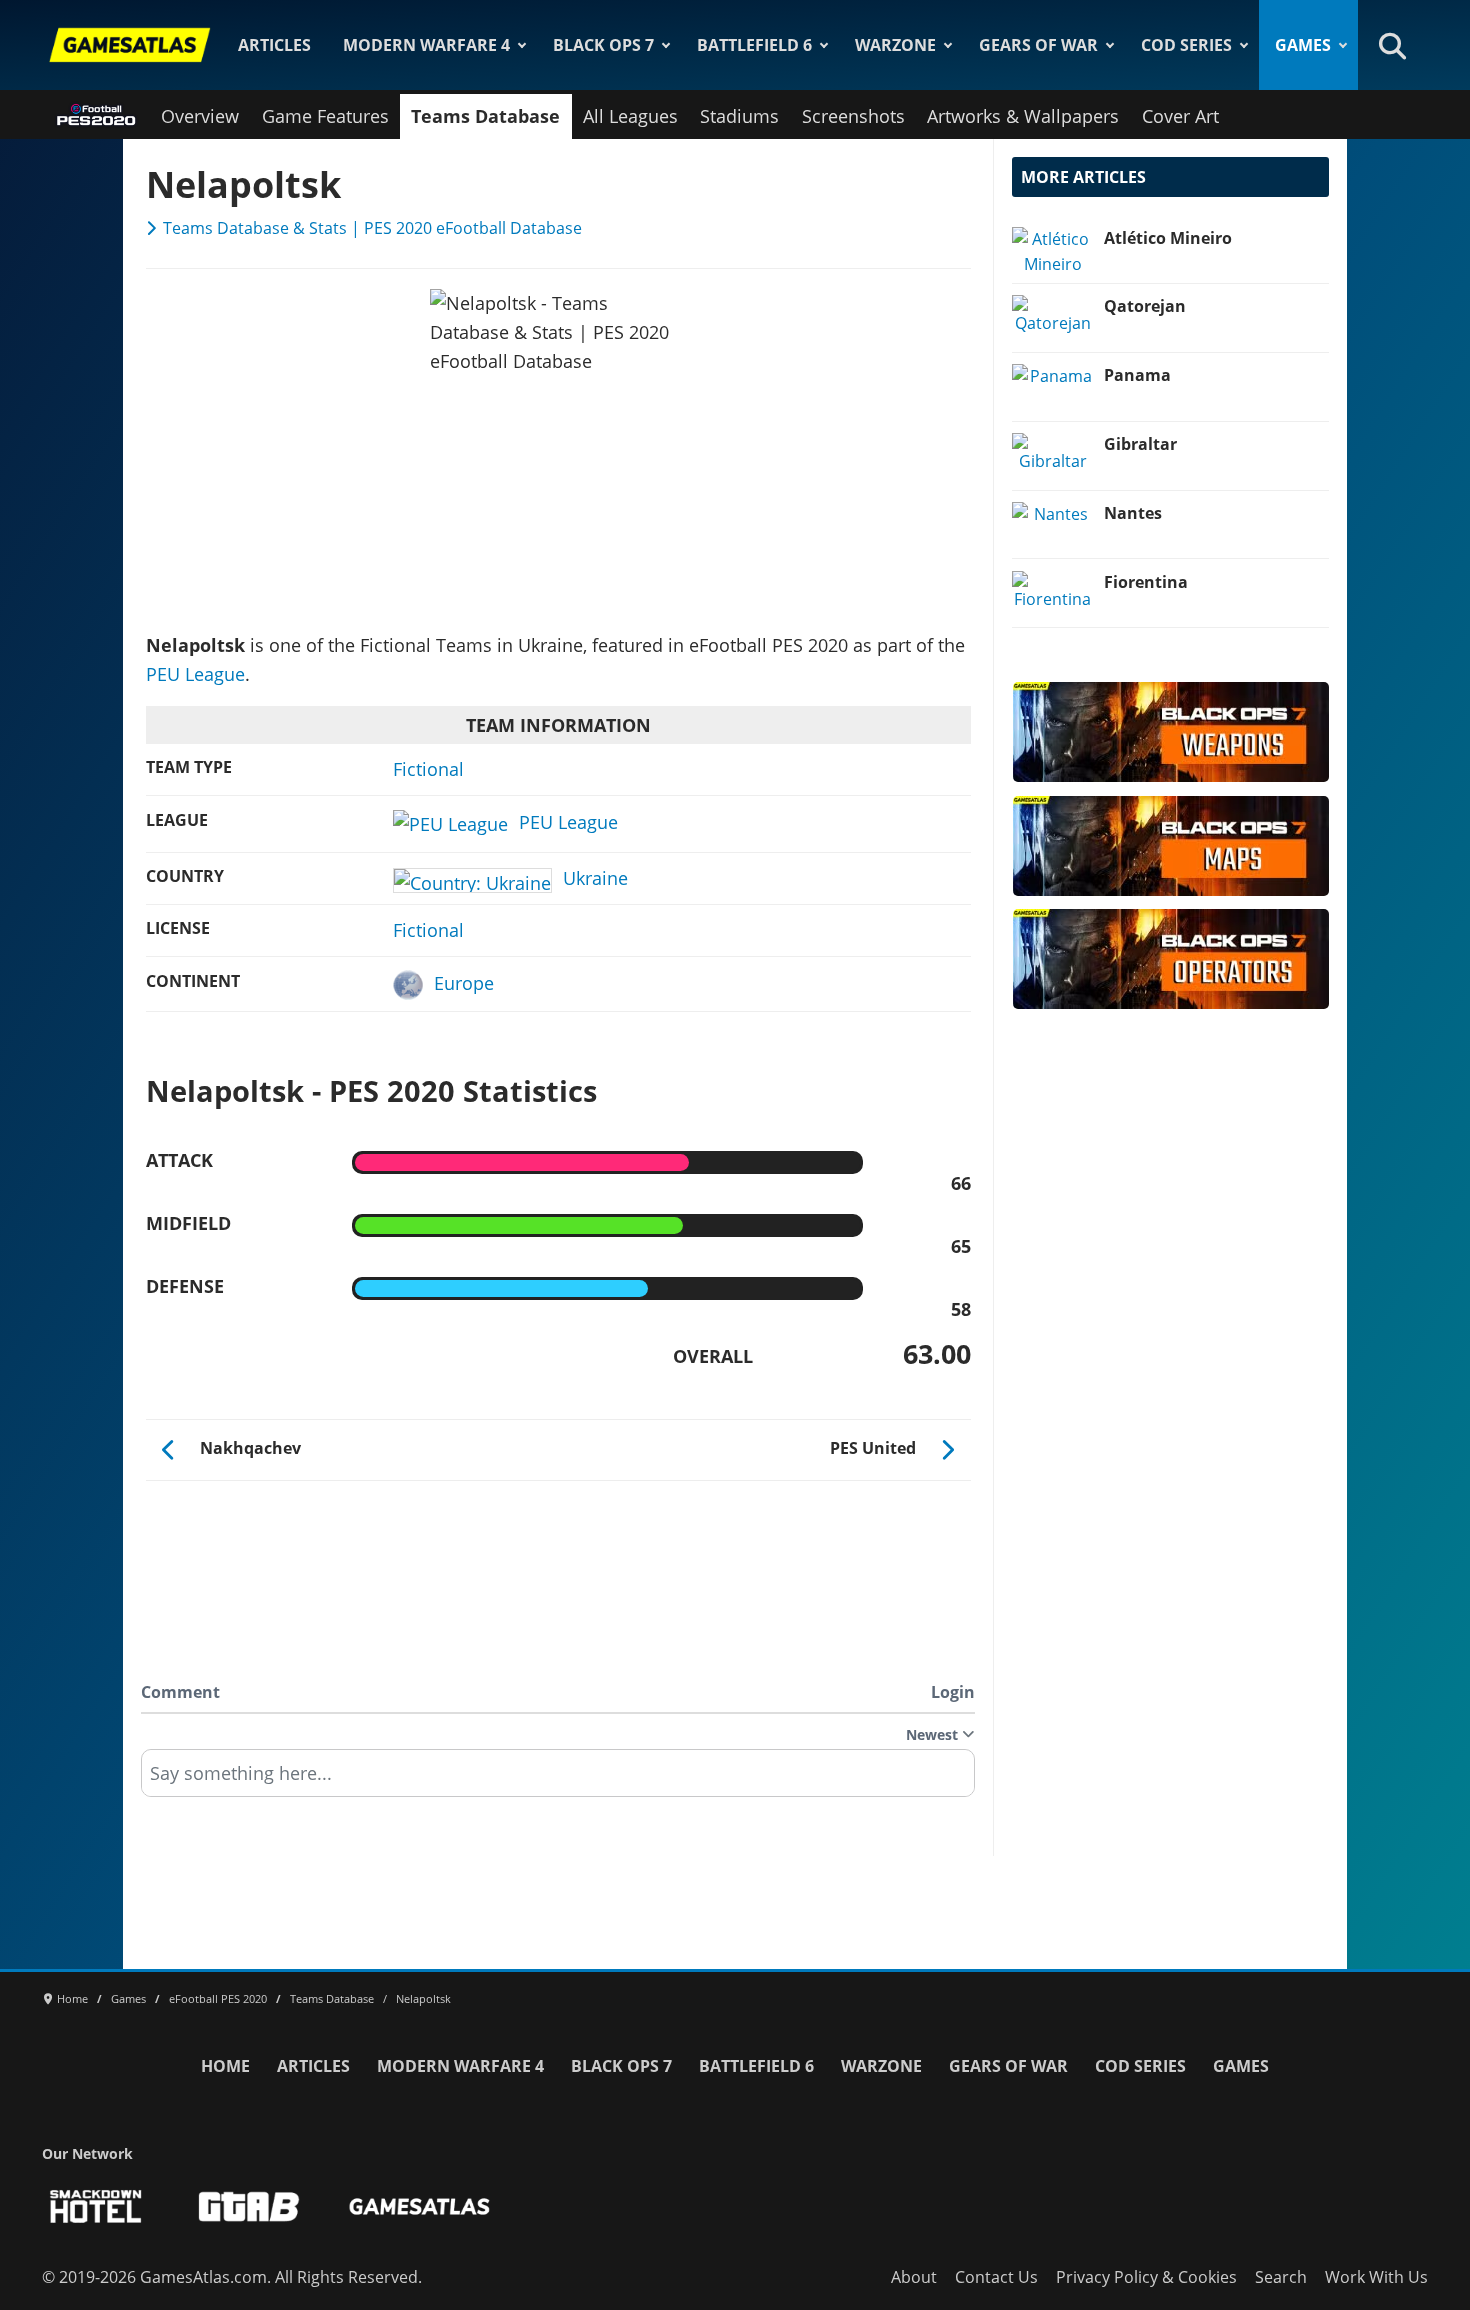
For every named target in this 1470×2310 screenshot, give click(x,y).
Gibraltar (1140, 444)
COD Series (1186, 45)
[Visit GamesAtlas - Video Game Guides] (419, 2206)
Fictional (428, 769)
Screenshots (853, 116)
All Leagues (630, 116)
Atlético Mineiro (1168, 238)
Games (1303, 45)
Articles (274, 45)
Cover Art (1180, 116)
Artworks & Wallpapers (1023, 116)
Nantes (1133, 513)
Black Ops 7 (603, 45)
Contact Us (996, 2277)
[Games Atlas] (130, 45)
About (914, 2277)
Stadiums (739, 116)
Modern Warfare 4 (426, 45)
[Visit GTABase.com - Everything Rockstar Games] (249, 2206)
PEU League (195, 674)
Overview (200, 116)
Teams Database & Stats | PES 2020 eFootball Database (372, 228)
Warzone (895, 45)
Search (1281, 2277)
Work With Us (1376, 2277)
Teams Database (485, 116)
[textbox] (558, 1780)
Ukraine (595, 878)
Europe (464, 983)
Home (225, 2066)
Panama (1137, 375)
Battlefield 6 (754, 45)
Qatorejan (1145, 306)
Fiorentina (1146, 582)
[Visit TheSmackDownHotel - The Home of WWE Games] (96, 2206)
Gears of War (1038, 45)
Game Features (325, 116)
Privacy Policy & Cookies (1146, 2277)
